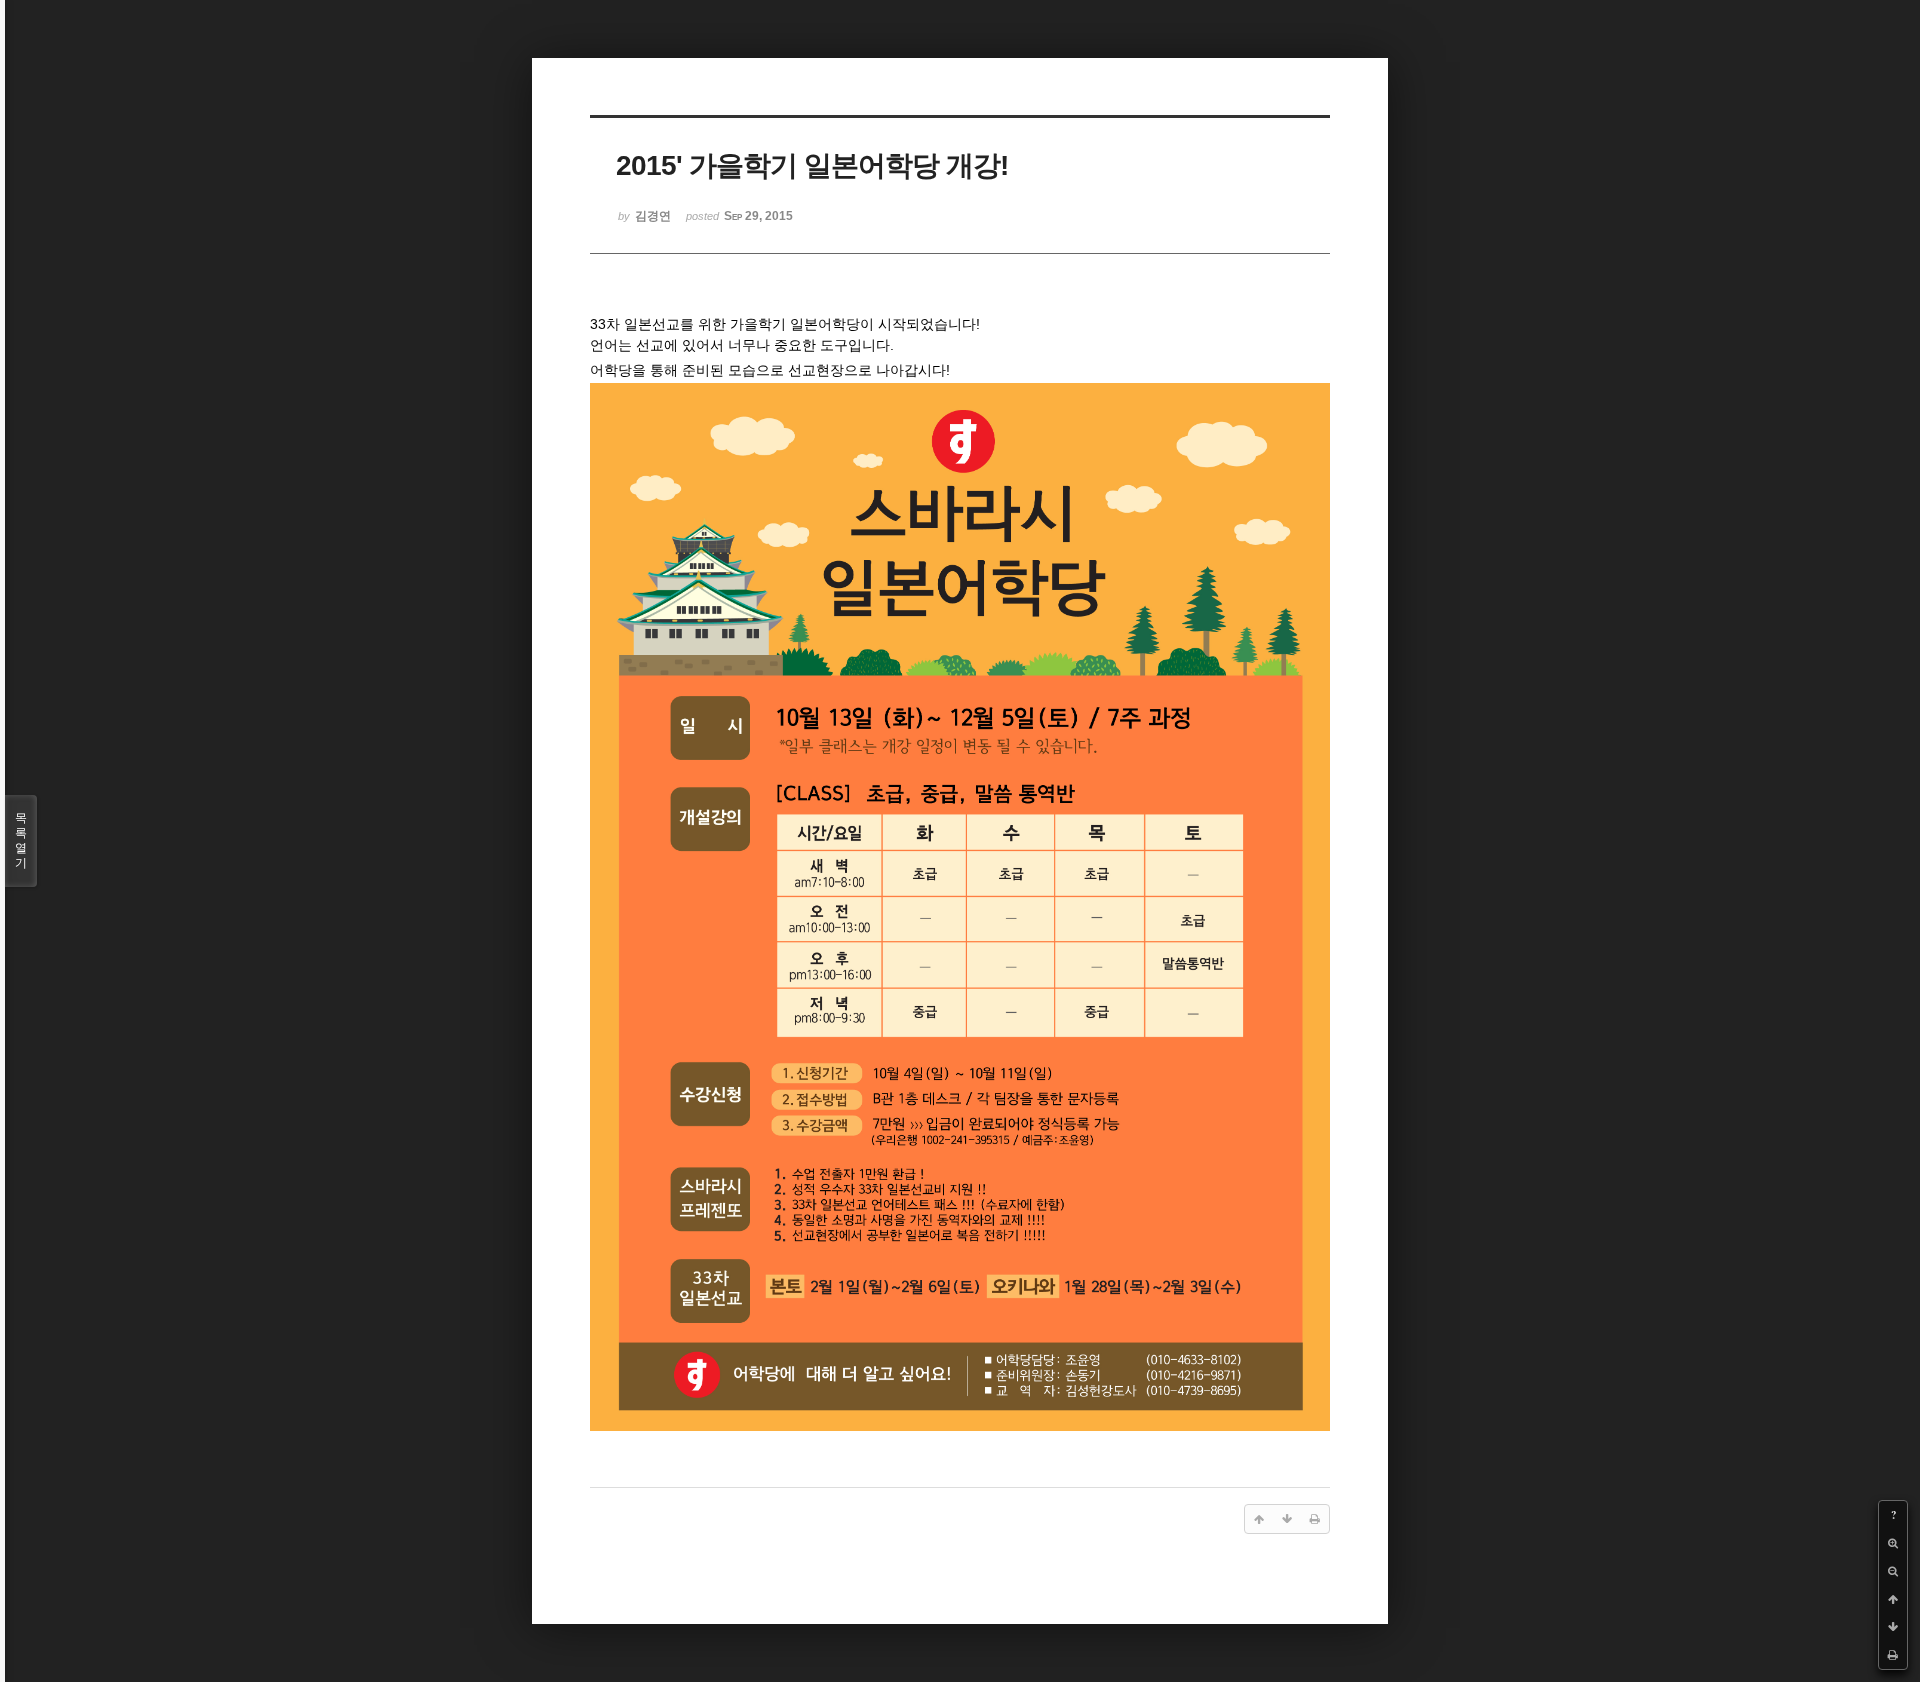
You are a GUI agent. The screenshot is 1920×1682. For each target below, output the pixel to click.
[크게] (1893, 1543)
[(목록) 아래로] (1893, 1627)
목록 (21, 840)
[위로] (1893, 1599)
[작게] (1893, 1571)
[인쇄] (1893, 1655)
